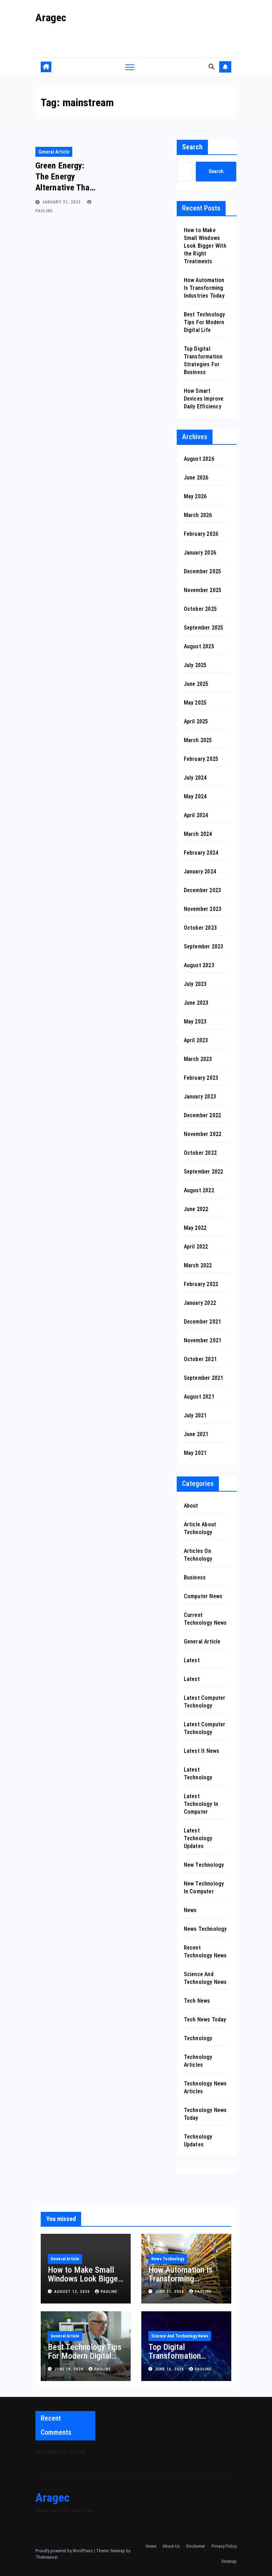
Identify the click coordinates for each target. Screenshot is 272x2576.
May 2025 (195, 703)
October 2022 (200, 1153)
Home (151, 2546)
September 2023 (204, 946)
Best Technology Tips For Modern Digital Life (205, 322)
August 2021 (199, 1397)
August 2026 (199, 459)
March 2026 (198, 515)
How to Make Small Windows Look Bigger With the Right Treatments (205, 246)
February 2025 (201, 759)
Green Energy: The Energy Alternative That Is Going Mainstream (64, 188)
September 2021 (204, 1378)
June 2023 (196, 1003)
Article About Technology (200, 1528)
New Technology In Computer (204, 1887)
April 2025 (196, 721)
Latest (192, 1660)
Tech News (197, 2001)
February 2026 (201, 534)
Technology (198, 2038)
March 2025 (198, 740)
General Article (54, 152)
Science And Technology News (205, 1978)
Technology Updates (198, 2141)
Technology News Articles (205, 2087)
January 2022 (200, 1303)
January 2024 (200, 871)
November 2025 (203, 590)
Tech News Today (205, 2020)
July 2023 (195, 984)
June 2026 (196, 478)
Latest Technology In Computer (201, 1804)
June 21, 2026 (170, 2292)
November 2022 (203, 1134)
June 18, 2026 (70, 2369)
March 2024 (198, 834)
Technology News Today (205, 2114)
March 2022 (198, 1265)
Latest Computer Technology (205, 1702)
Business (195, 1577)
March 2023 (198, 1059)
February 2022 (201, 1284)
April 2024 (196, 815)
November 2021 (203, 1340)
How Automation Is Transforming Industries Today (204, 288)
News (190, 1910)
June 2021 (196, 1434)
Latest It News (202, 1751)
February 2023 (201, 1078)
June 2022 (196, 1209)
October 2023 (200, 928)
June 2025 (196, 684)
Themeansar (46, 2557)
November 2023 (203, 909)
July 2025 (195, 665)
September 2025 (204, 628)
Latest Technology (198, 1774)
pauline (109, 2292)
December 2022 (203, 1115)
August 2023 (199, 965)
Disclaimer (196, 2546)
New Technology (204, 1865)
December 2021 (203, 1322)
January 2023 (200, 1097)
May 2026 (195, 496)
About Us (171, 2546)
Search (192, 147)
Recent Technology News (205, 1952)
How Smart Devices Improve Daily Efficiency (204, 399)
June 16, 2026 (170, 2369)
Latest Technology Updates (198, 1838)
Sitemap (229, 2561)
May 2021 (195, 1453)
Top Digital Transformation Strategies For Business (175, 2360)
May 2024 (195, 796)
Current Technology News (205, 1619)
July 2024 (195, 778)
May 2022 (195, 1228)
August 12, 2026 (73, 2292)
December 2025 (203, 571)
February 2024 (201, 853)
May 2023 (195, 1022)
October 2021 (200, 1359)
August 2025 (199, 646)
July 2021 (195, 1415)
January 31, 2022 (62, 202)
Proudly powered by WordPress (65, 2551)
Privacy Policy (224, 2546)
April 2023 (196, 1040)
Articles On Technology (198, 1555)
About (191, 1506)
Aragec (51, 18)
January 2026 (200, 553)
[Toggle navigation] (130, 67)
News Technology (205, 1929)
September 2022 (204, 1172)
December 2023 (203, 890)
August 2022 (199, 1190)
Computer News (203, 1596)
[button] (211, 67)
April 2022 (196, 1247)
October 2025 (200, 609)
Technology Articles (198, 2061)
